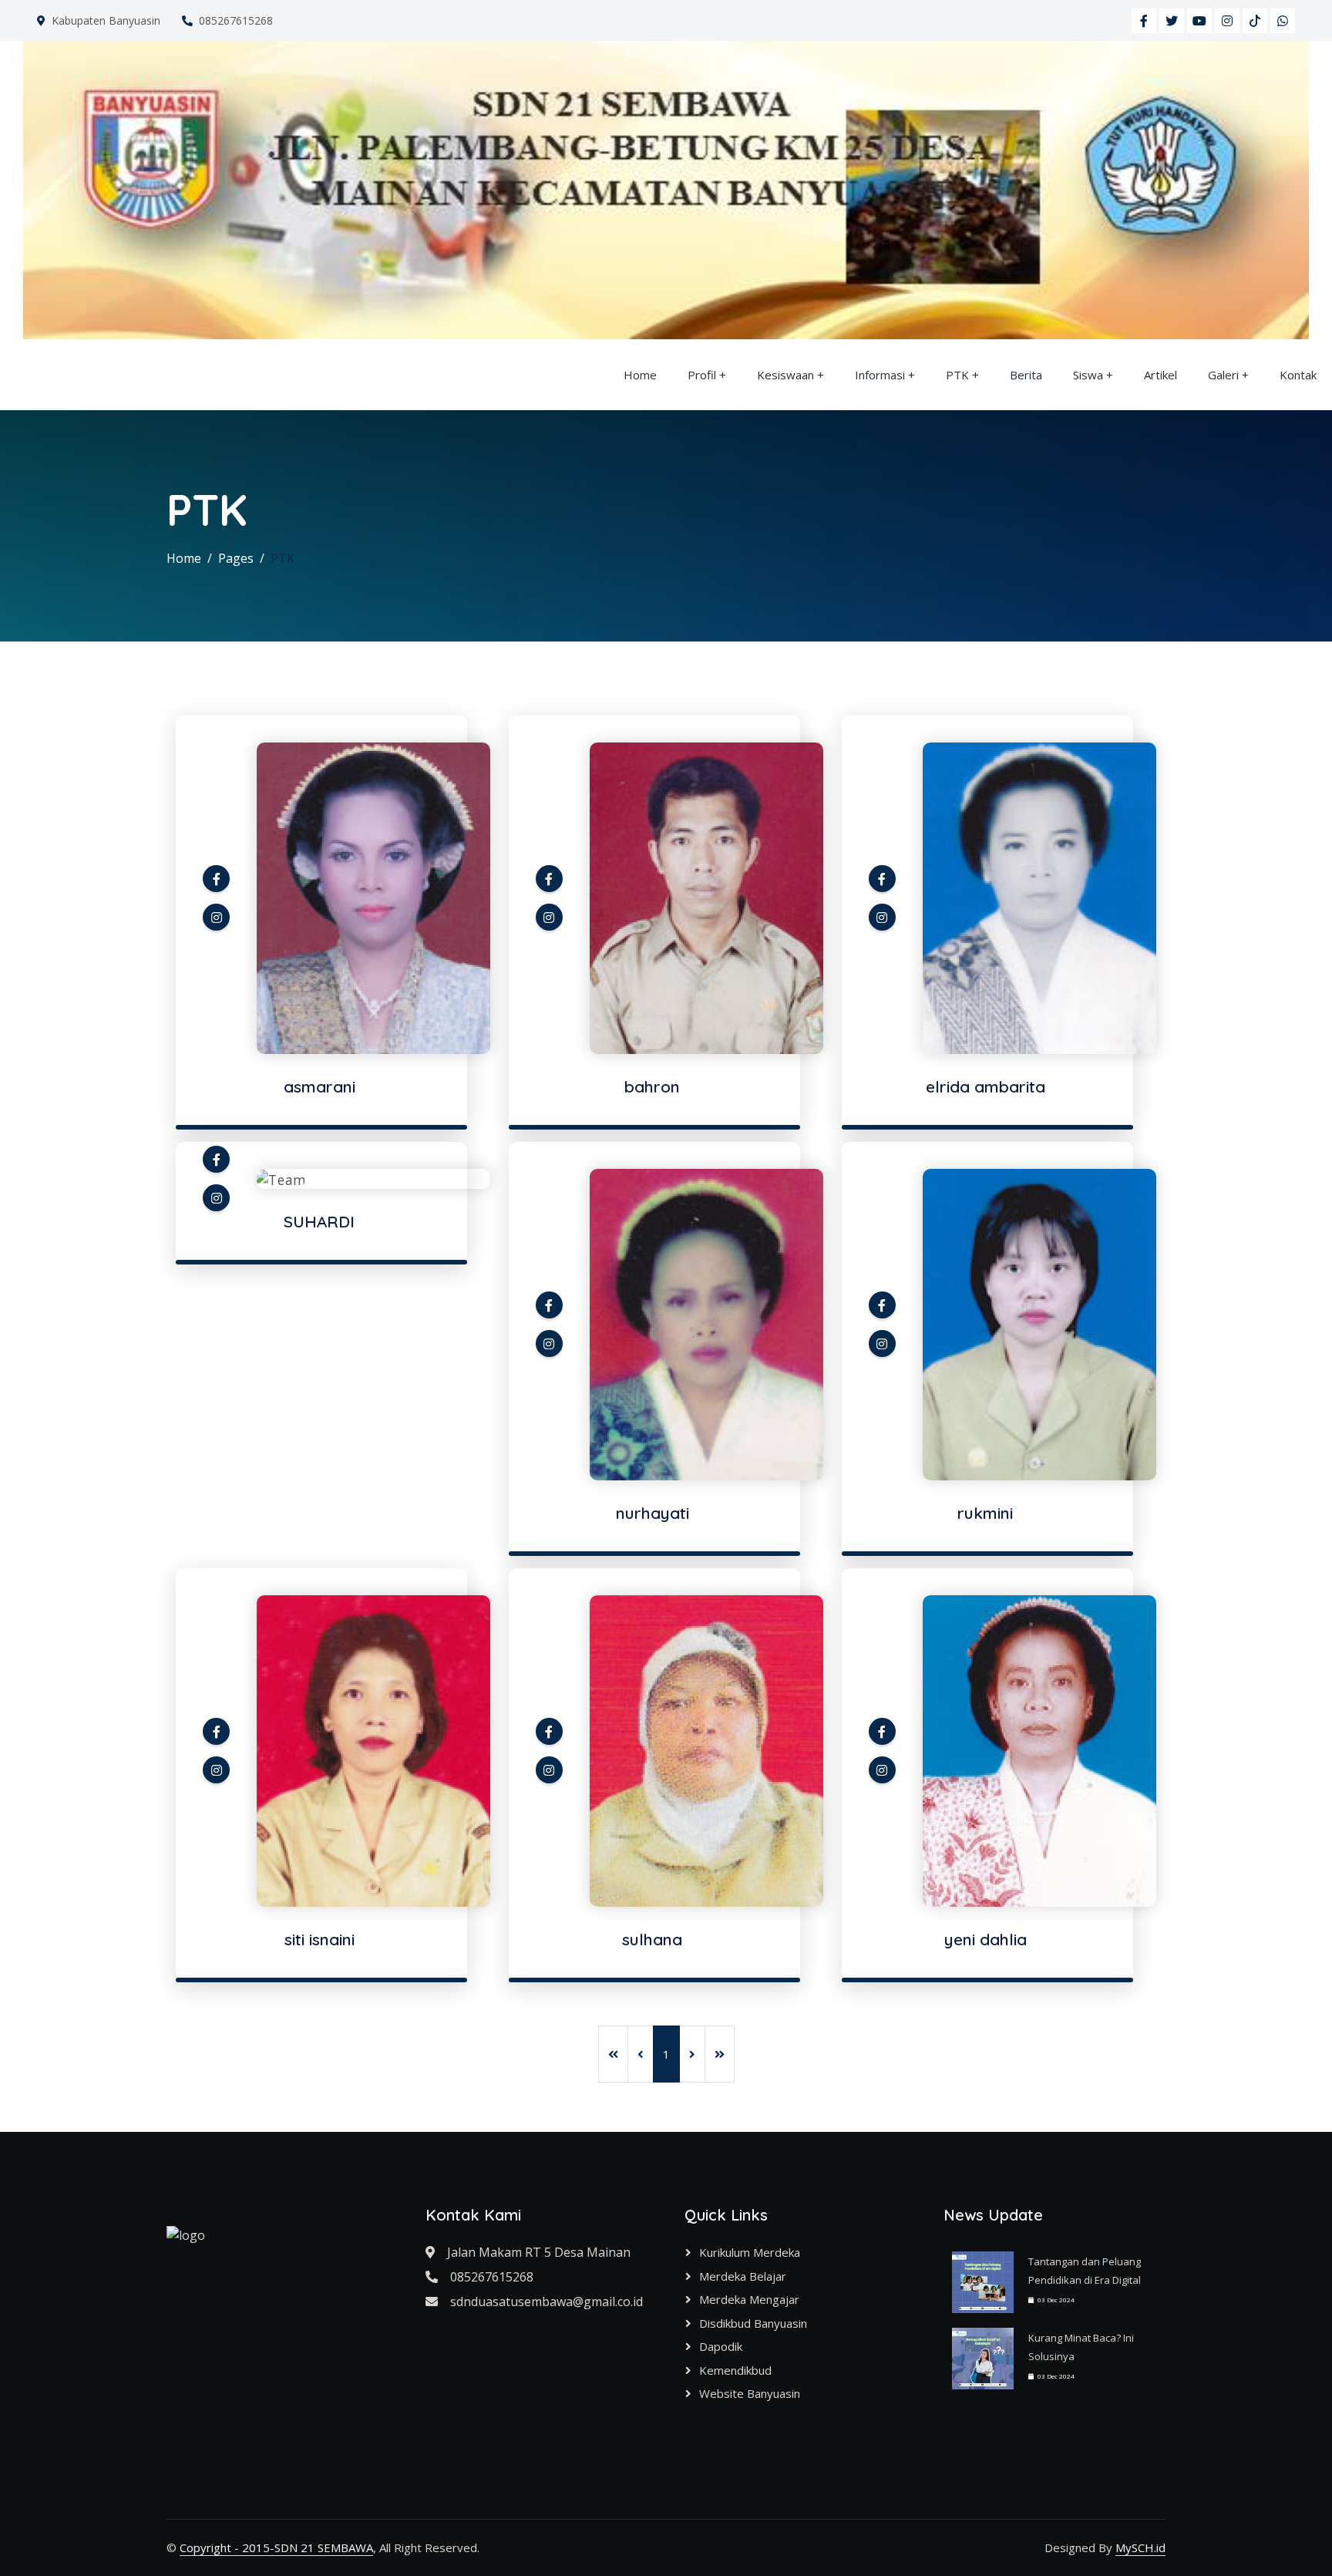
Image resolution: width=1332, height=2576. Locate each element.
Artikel (1160, 375)
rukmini (985, 1513)
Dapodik (721, 2346)
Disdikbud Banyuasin (753, 2323)
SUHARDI (319, 1221)
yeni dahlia (986, 1939)
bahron (652, 1086)
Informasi (880, 375)
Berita (1026, 375)
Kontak (1298, 375)
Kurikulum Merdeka (750, 2252)
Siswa (1088, 375)
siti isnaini (320, 1939)
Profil (702, 375)
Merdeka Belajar (743, 2276)
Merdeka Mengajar (749, 2299)
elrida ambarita (986, 1086)
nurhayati (653, 1513)
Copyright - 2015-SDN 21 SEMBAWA (276, 2547)
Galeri (1223, 375)
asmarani (320, 1086)
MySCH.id (1140, 2547)
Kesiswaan (785, 375)
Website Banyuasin (750, 2393)
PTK (957, 375)
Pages (236, 558)
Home (640, 375)
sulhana (652, 1939)
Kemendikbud (735, 2370)
